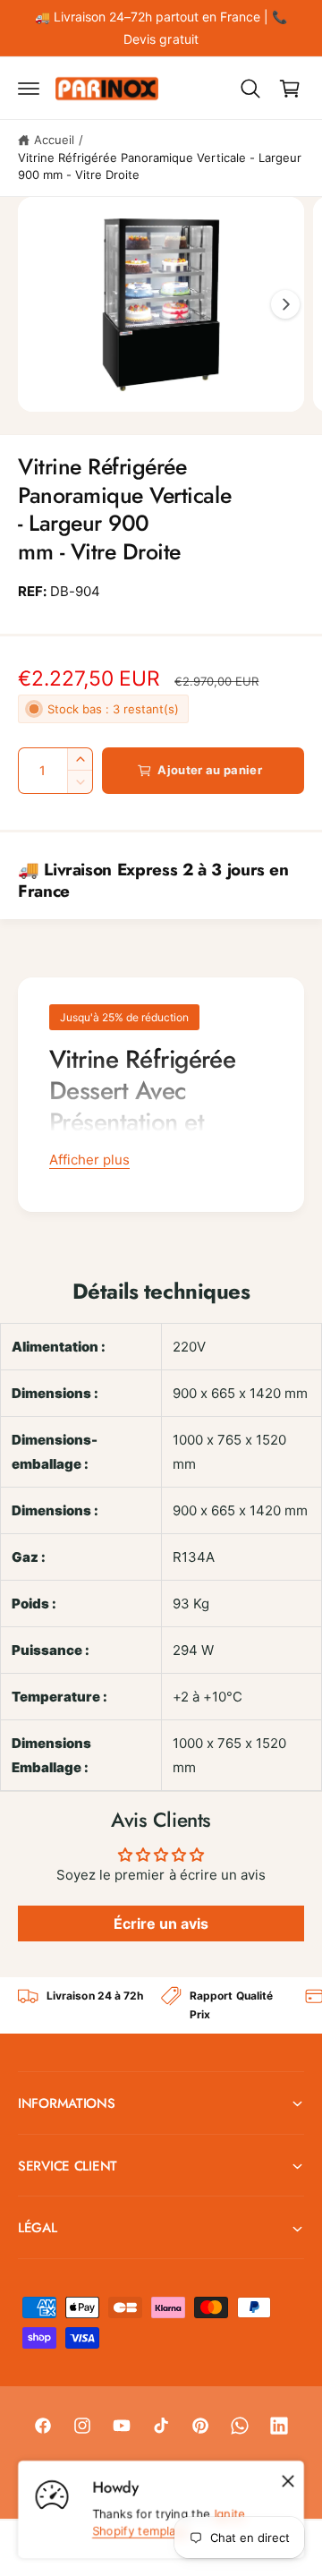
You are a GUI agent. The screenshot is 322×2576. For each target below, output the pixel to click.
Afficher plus (89, 1160)
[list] (161, 2005)
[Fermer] (288, 2481)
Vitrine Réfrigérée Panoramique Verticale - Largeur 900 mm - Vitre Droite (160, 166)
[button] (29, 89)
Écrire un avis (161, 1923)
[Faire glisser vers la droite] (285, 304)
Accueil (54, 140)
